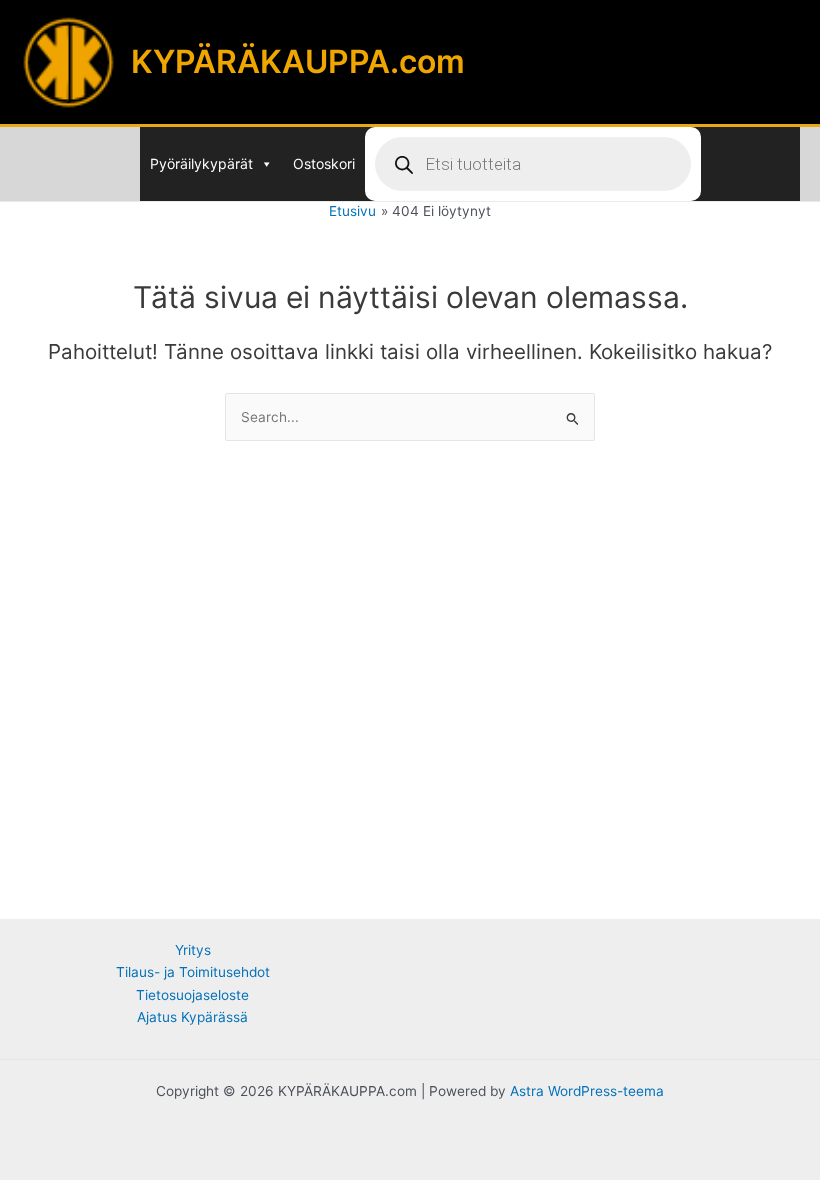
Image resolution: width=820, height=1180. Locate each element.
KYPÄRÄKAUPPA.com (298, 61)
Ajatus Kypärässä (192, 1017)
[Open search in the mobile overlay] (533, 164)
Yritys (193, 950)
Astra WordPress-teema (587, 1091)
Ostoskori (324, 163)
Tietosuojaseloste (192, 995)
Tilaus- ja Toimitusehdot (193, 972)
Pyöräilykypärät (201, 163)
